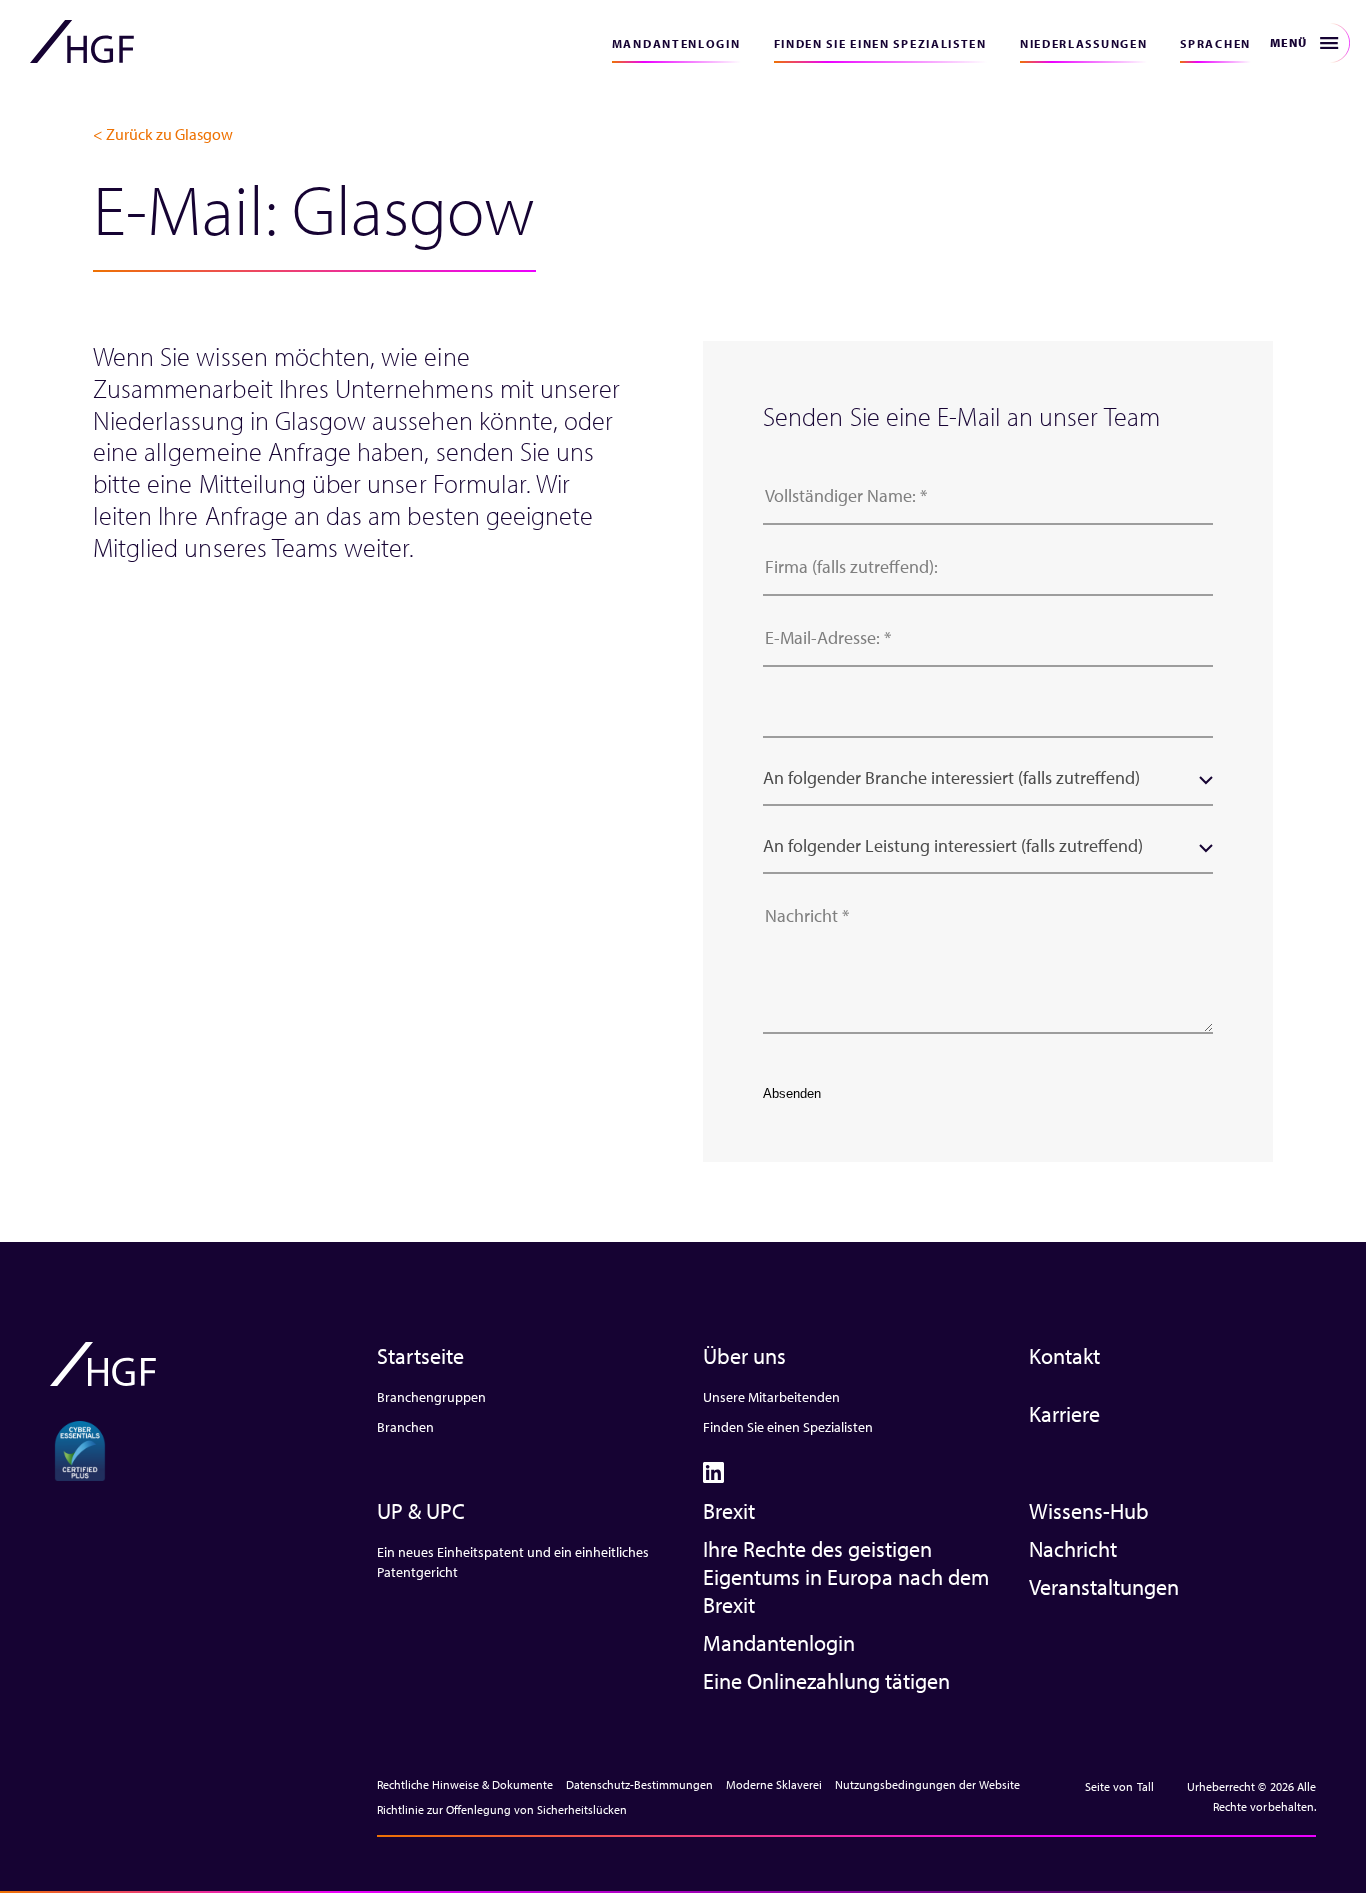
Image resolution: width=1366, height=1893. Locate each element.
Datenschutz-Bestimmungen (639, 1784)
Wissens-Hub (1089, 1511)
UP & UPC (421, 1511)
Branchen (405, 1427)
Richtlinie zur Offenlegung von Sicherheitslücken (502, 1809)
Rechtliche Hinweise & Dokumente (465, 1784)
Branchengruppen (431, 1397)
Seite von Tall (1119, 1786)
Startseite (420, 1356)
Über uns (744, 1356)
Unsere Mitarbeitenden (771, 1397)
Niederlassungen (1084, 43)
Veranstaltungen (1104, 1587)
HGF (82, 42)
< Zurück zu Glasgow (163, 134)
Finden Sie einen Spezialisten (880, 43)
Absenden (792, 1093)
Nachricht (1073, 1549)
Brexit (729, 1511)
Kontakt (1064, 1356)
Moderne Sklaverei (774, 1784)
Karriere (1064, 1414)
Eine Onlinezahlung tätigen (826, 1681)
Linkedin (713, 1472)
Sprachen (1215, 43)
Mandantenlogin (676, 43)
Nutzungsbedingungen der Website (927, 1784)
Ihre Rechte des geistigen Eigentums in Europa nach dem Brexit (846, 1577)
